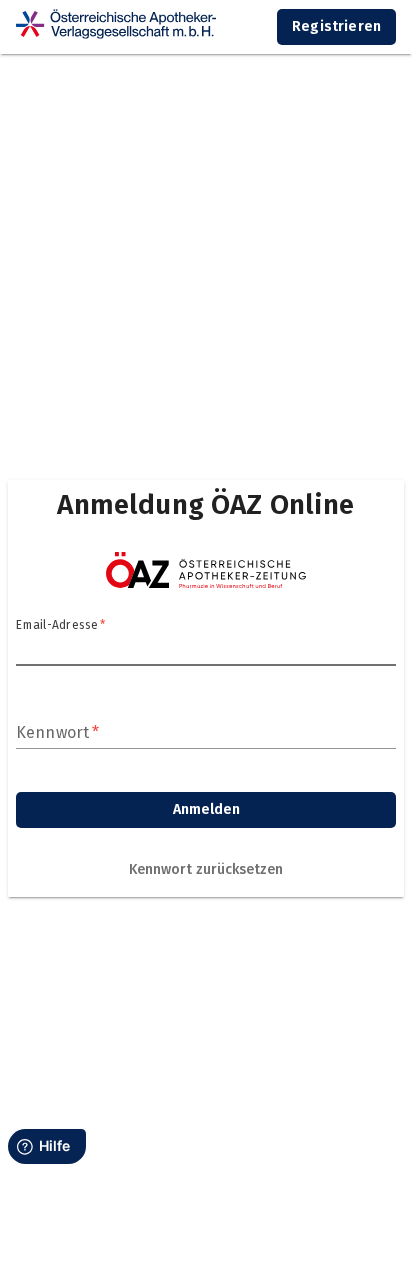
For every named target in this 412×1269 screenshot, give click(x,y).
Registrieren (336, 26)
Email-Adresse (60, 625)
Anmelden (206, 809)
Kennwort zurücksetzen (206, 869)
